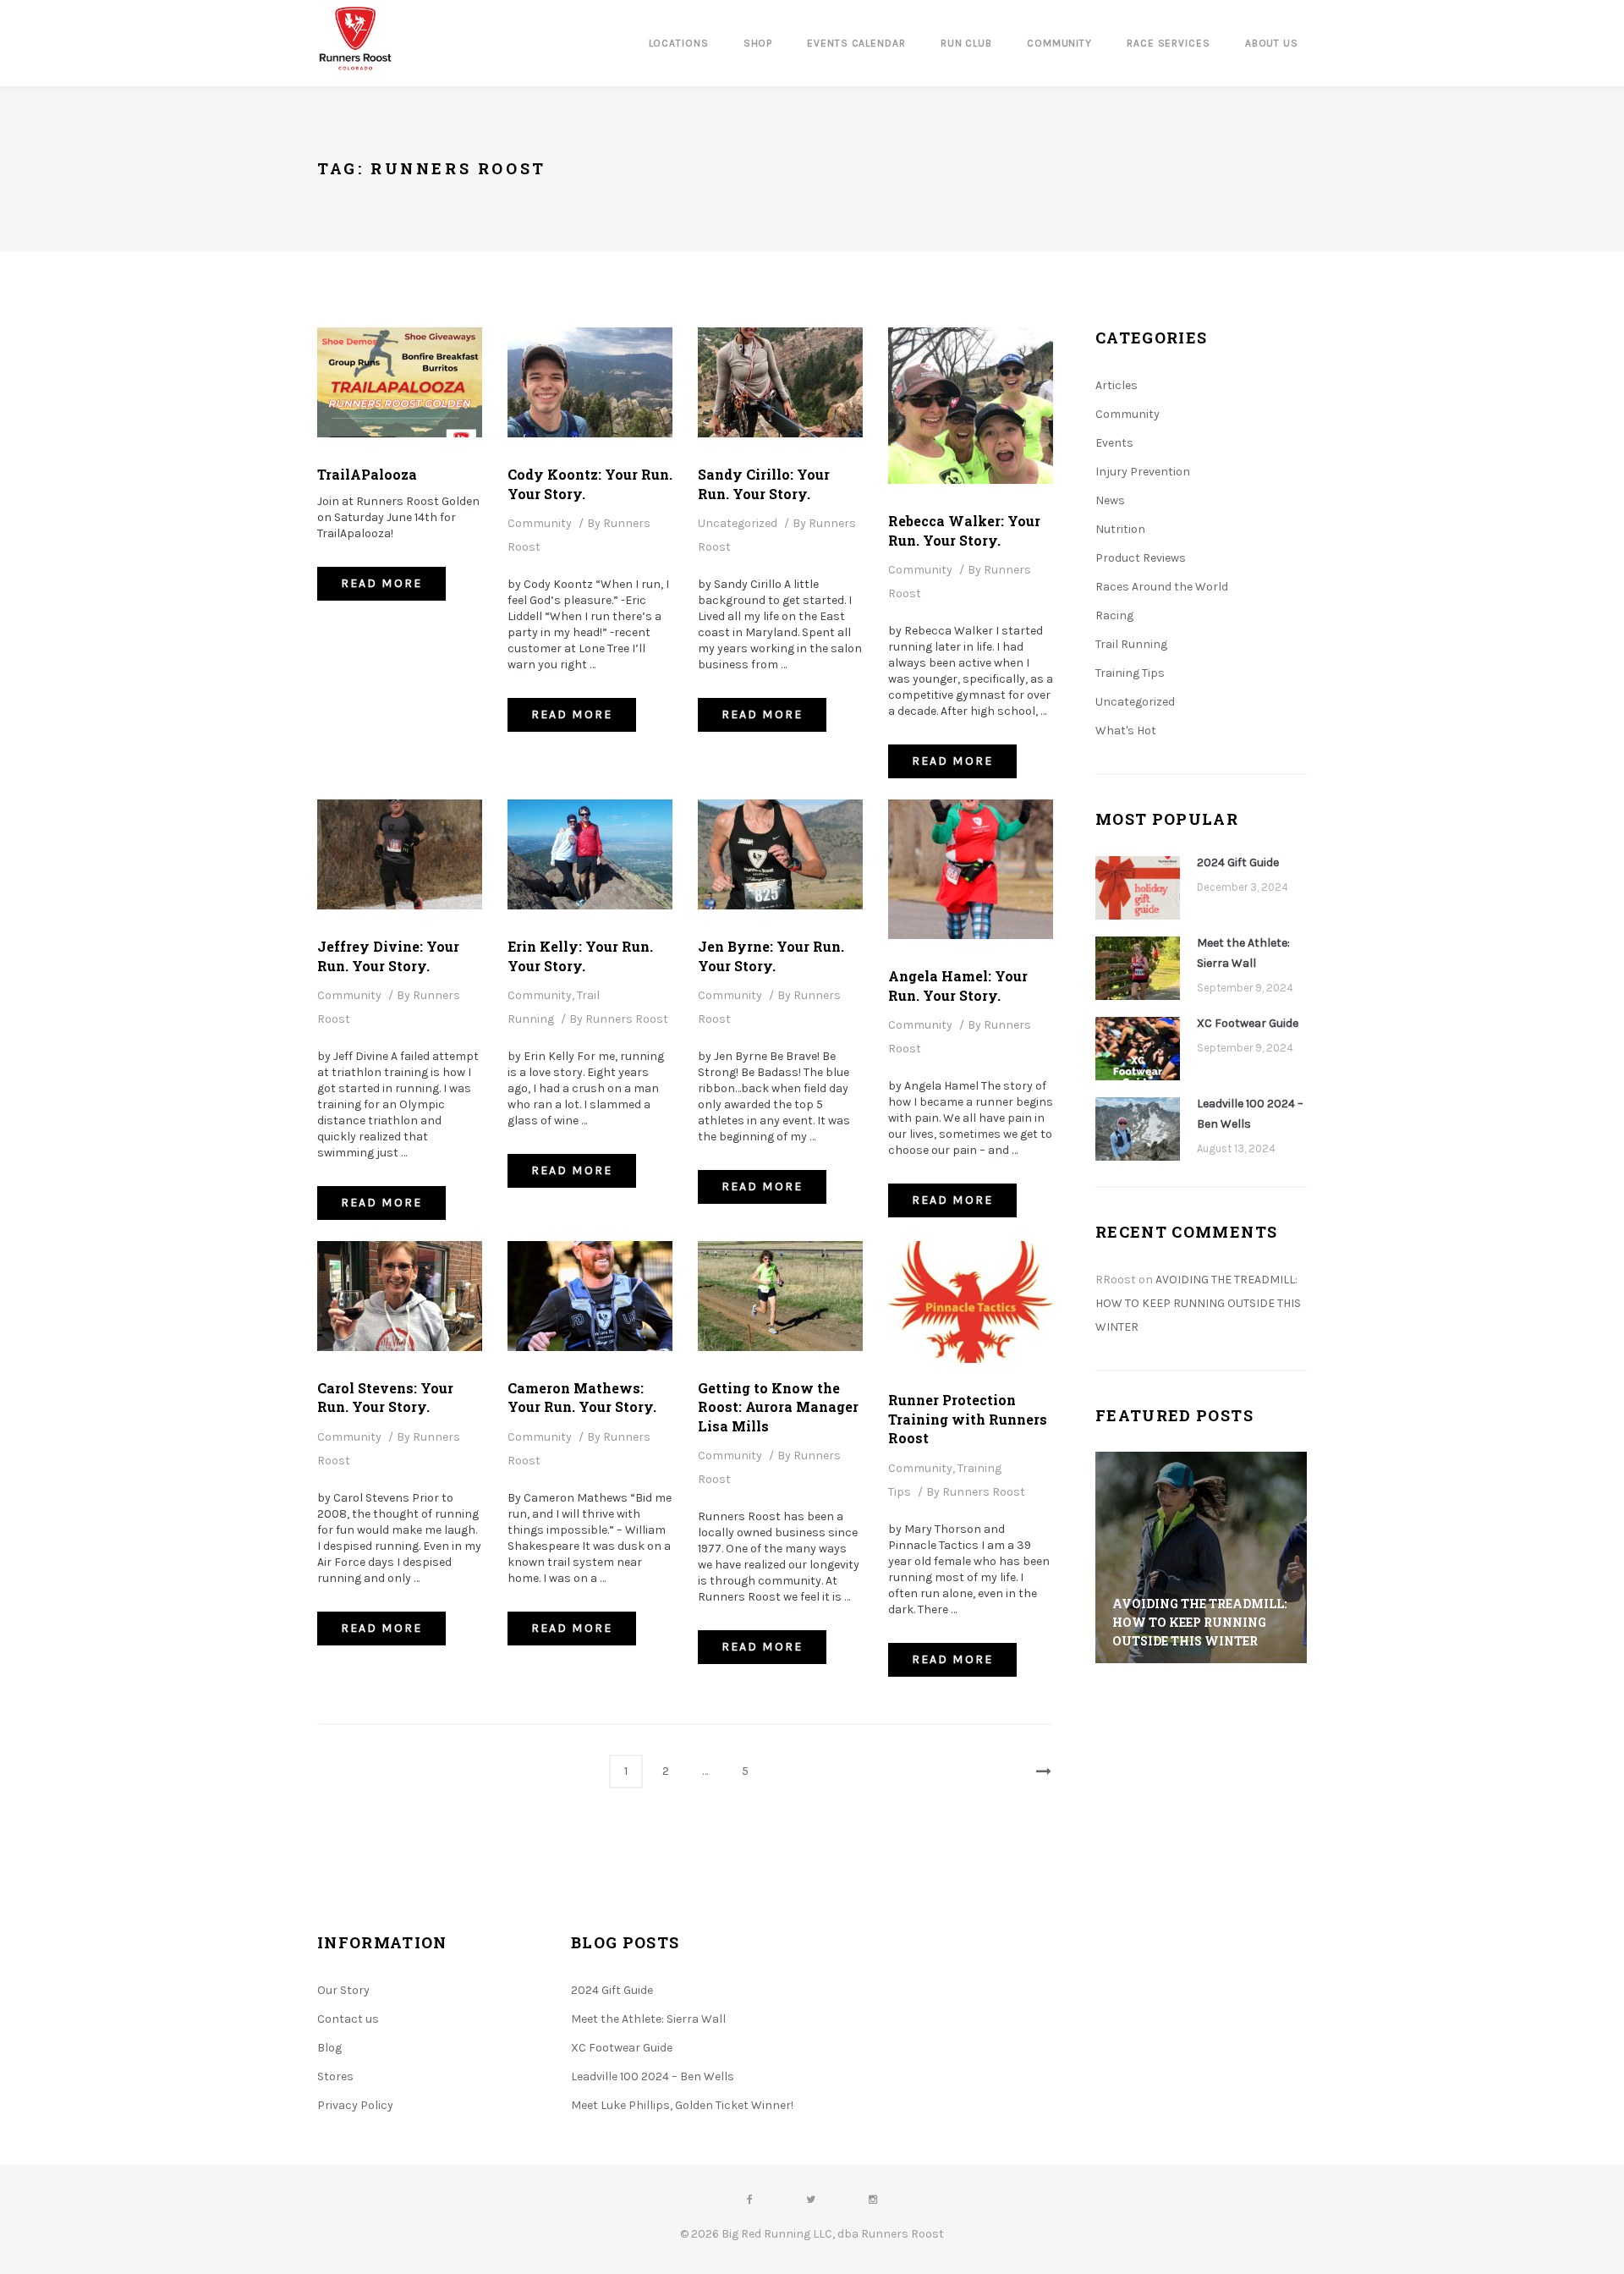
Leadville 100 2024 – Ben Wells (1250, 1114)
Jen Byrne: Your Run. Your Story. (771, 956)
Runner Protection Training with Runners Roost (968, 1419)
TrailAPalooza (367, 474)
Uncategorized (738, 523)
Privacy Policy (355, 2105)
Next (1036, 1771)
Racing (1114, 615)
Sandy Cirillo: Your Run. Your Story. (764, 483)
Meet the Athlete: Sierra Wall (1243, 953)
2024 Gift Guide (1238, 862)
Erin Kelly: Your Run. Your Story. (580, 956)
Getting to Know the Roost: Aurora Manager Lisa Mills (778, 1407)
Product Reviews (1141, 558)
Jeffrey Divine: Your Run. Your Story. (388, 956)
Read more (393, 583)
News (1110, 500)
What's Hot (1126, 731)
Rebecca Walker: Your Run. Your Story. (964, 530)
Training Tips (1130, 673)
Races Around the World (1162, 587)
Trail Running (1131, 644)
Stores (335, 2076)
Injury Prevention (1143, 472)
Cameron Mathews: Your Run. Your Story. (582, 1397)
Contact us (348, 2019)
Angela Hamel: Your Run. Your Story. (958, 985)
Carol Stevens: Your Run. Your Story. (385, 1397)
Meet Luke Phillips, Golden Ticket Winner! (682, 2105)
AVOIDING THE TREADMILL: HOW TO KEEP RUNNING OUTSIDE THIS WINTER (1198, 1303)
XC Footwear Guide (1248, 1023)
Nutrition (1120, 529)
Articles (1116, 385)
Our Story (343, 1990)
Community (540, 523)
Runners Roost (627, 1019)
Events (1114, 443)
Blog (329, 2048)
